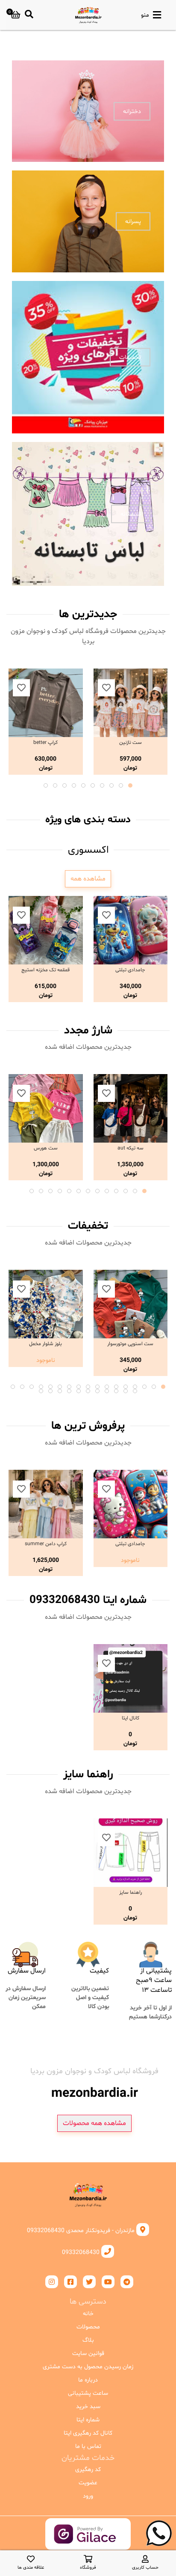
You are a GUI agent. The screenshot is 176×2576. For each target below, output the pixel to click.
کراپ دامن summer (46, 1544)
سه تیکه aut (131, 1148)
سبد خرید (88, 2407)
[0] (16, 15)
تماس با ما (88, 2446)
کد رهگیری (88, 2470)
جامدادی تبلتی (130, 970)
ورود (88, 2496)
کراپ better (45, 743)
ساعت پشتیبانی (88, 2393)
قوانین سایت (88, 2354)
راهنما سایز (131, 1892)
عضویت (88, 2483)
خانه (88, 2314)
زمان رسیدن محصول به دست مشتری (88, 2367)
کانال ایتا (131, 1718)
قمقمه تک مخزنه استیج (45, 970)
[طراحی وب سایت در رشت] (88, 2543)
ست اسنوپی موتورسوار (130, 1344)
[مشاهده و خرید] (131, 703)
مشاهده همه (88, 879)
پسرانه (133, 222)
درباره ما (88, 2380)
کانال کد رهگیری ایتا (88, 2433)
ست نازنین (131, 743)
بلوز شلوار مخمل (45, 1344)
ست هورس (46, 1148)
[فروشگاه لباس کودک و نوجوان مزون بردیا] (88, 15)
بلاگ (88, 2340)
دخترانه (132, 111)
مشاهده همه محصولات (94, 2123)
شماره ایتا (88, 2420)
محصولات (88, 2327)
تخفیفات (130, 357)
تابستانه (131, 514)
